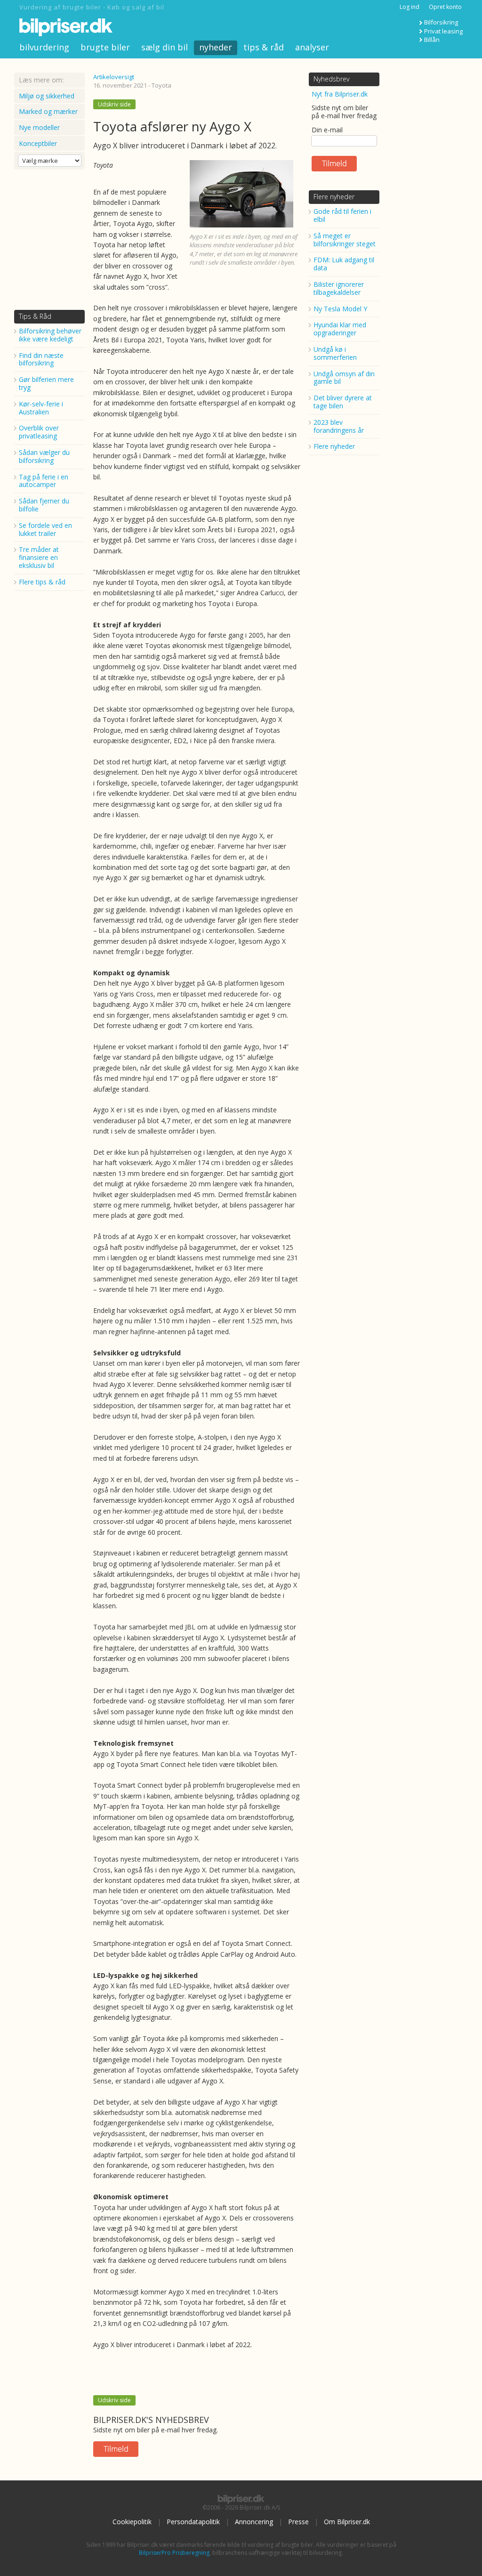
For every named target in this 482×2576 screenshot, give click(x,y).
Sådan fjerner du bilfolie (44, 505)
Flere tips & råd (42, 582)
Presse (298, 2522)
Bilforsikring (441, 22)
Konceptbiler (38, 143)
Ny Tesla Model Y (340, 309)
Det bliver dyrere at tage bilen (343, 402)
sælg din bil (165, 47)
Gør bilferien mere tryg (46, 383)
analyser (312, 47)
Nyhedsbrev (331, 79)
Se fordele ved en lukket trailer (45, 529)
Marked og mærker (48, 111)
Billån (432, 40)
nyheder (216, 47)
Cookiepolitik (132, 2522)
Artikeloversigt (114, 77)
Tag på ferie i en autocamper (44, 481)
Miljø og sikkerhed (47, 96)
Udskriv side (114, 104)
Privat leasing (443, 31)
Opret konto (445, 7)
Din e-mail (327, 130)
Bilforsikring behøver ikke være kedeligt (50, 335)
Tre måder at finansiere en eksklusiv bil (39, 557)
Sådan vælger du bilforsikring (44, 456)
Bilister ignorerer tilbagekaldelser (339, 288)
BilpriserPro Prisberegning (174, 2553)
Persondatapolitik (193, 2522)
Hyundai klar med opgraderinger (340, 329)
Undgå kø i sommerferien (335, 353)
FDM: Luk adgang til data (344, 264)
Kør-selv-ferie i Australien (41, 408)
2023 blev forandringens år (339, 426)
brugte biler (105, 47)
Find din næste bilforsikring (41, 359)
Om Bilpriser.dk (347, 2522)
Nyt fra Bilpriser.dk (340, 94)
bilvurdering (44, 47)
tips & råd (264, 47)
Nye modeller (39, 127)
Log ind (410, 7)
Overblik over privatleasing (39, 432)
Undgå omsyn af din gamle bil (344, 378)
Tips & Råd (35, 316)
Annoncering (254, 2522)
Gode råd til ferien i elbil (342, 215)
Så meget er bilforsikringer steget (345, 240)
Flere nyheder (334, 197)
